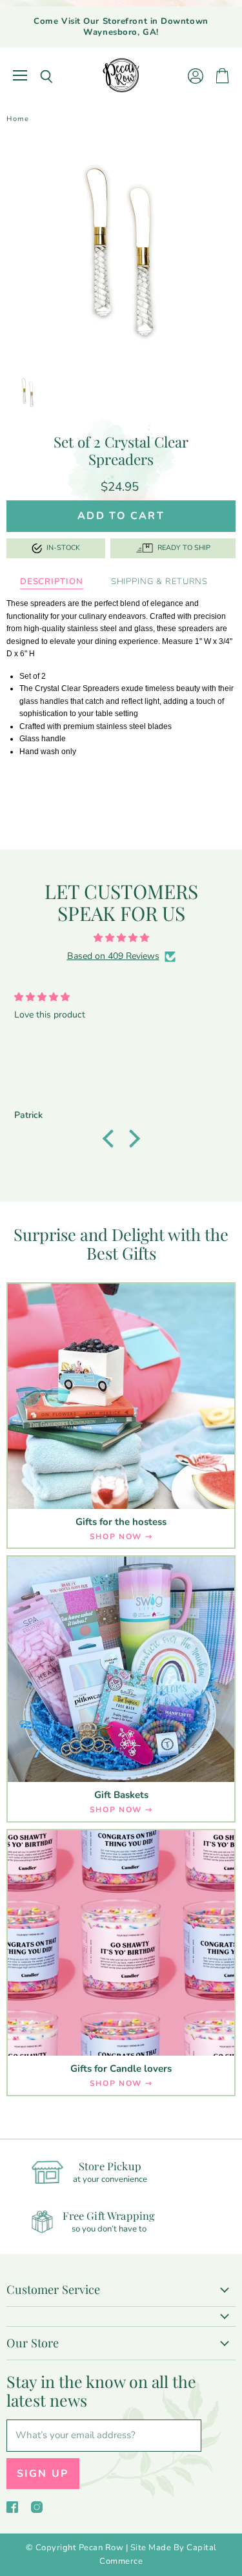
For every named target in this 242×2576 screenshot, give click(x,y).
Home (18, 119)
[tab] (52, 582)
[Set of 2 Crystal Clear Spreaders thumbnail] (28, 392)
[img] (121, 938)
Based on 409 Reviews (113, 956)
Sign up (43, 2474)
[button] (111, 1139)
